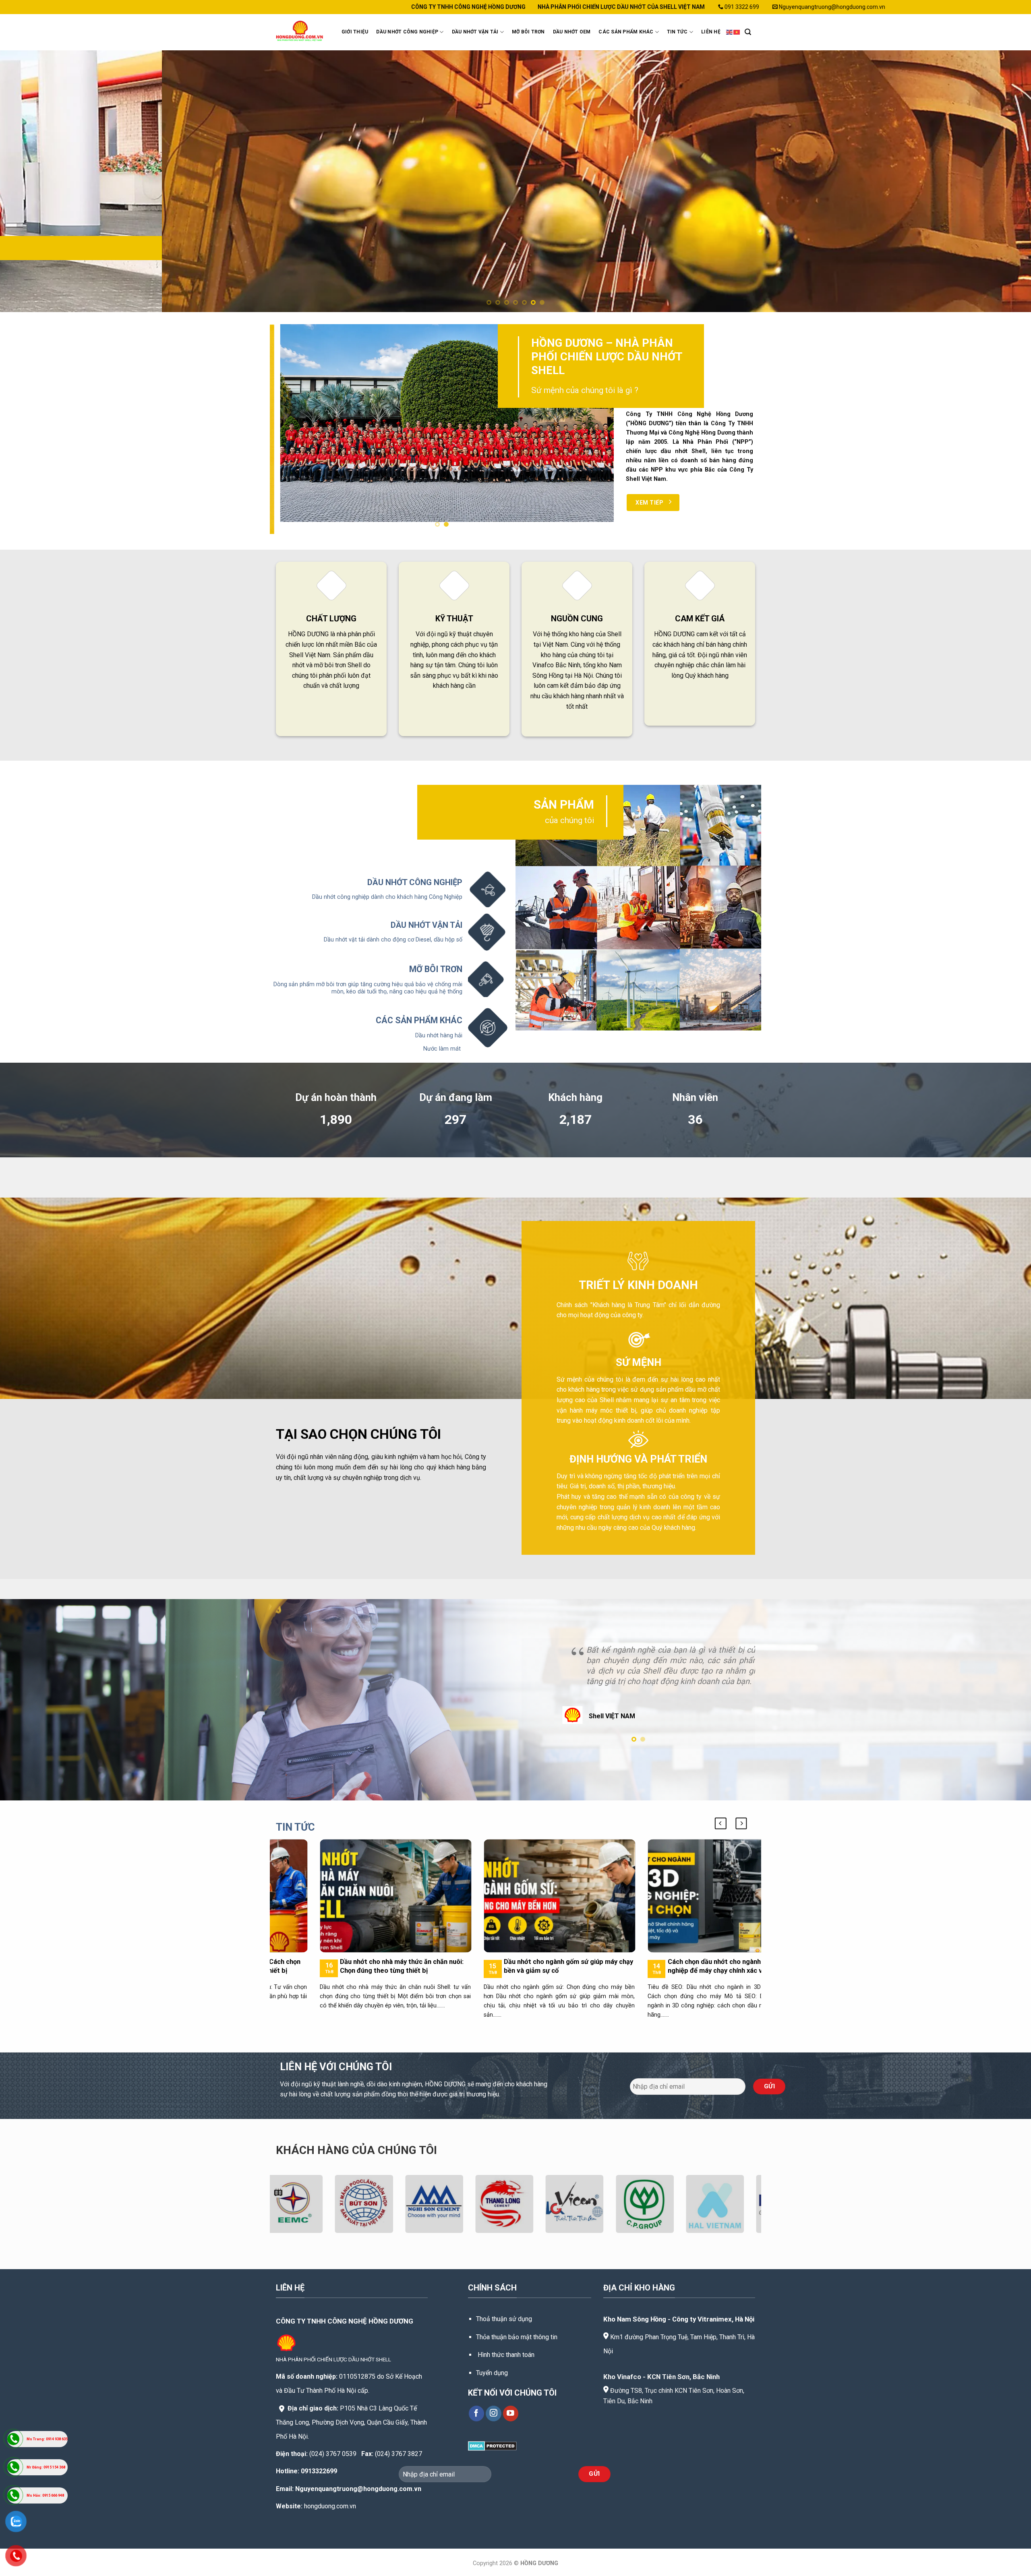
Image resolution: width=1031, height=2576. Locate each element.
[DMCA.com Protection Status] (492, 2445)
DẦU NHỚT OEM (572, 32)
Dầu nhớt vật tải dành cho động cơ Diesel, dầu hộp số (393, 940)
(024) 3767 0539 (333, 2454)
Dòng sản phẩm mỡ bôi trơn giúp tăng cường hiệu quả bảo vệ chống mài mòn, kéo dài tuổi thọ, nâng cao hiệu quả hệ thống (368, 988)
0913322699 (319, 2471)
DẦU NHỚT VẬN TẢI (475, 32)
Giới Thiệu (355, 32)
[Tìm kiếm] (748, 32)
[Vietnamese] (737, 32)
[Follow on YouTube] (511, 2414)
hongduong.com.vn (330, 2506)
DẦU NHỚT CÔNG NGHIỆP (407, 32)
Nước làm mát (443, 1049)
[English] (730, 32)
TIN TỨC (677, 32)
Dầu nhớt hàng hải (439, 1036)
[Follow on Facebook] (477, 2414)
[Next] (1000, 181)
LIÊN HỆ (711, 32)
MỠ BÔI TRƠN (528, 32)
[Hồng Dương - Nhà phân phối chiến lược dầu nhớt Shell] (301, 32)
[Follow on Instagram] (494, 2414)
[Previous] (31, 181)
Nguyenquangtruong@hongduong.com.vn (358, 2489)
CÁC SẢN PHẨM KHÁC (626, 32)
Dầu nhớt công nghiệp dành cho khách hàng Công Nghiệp (387, 897)
